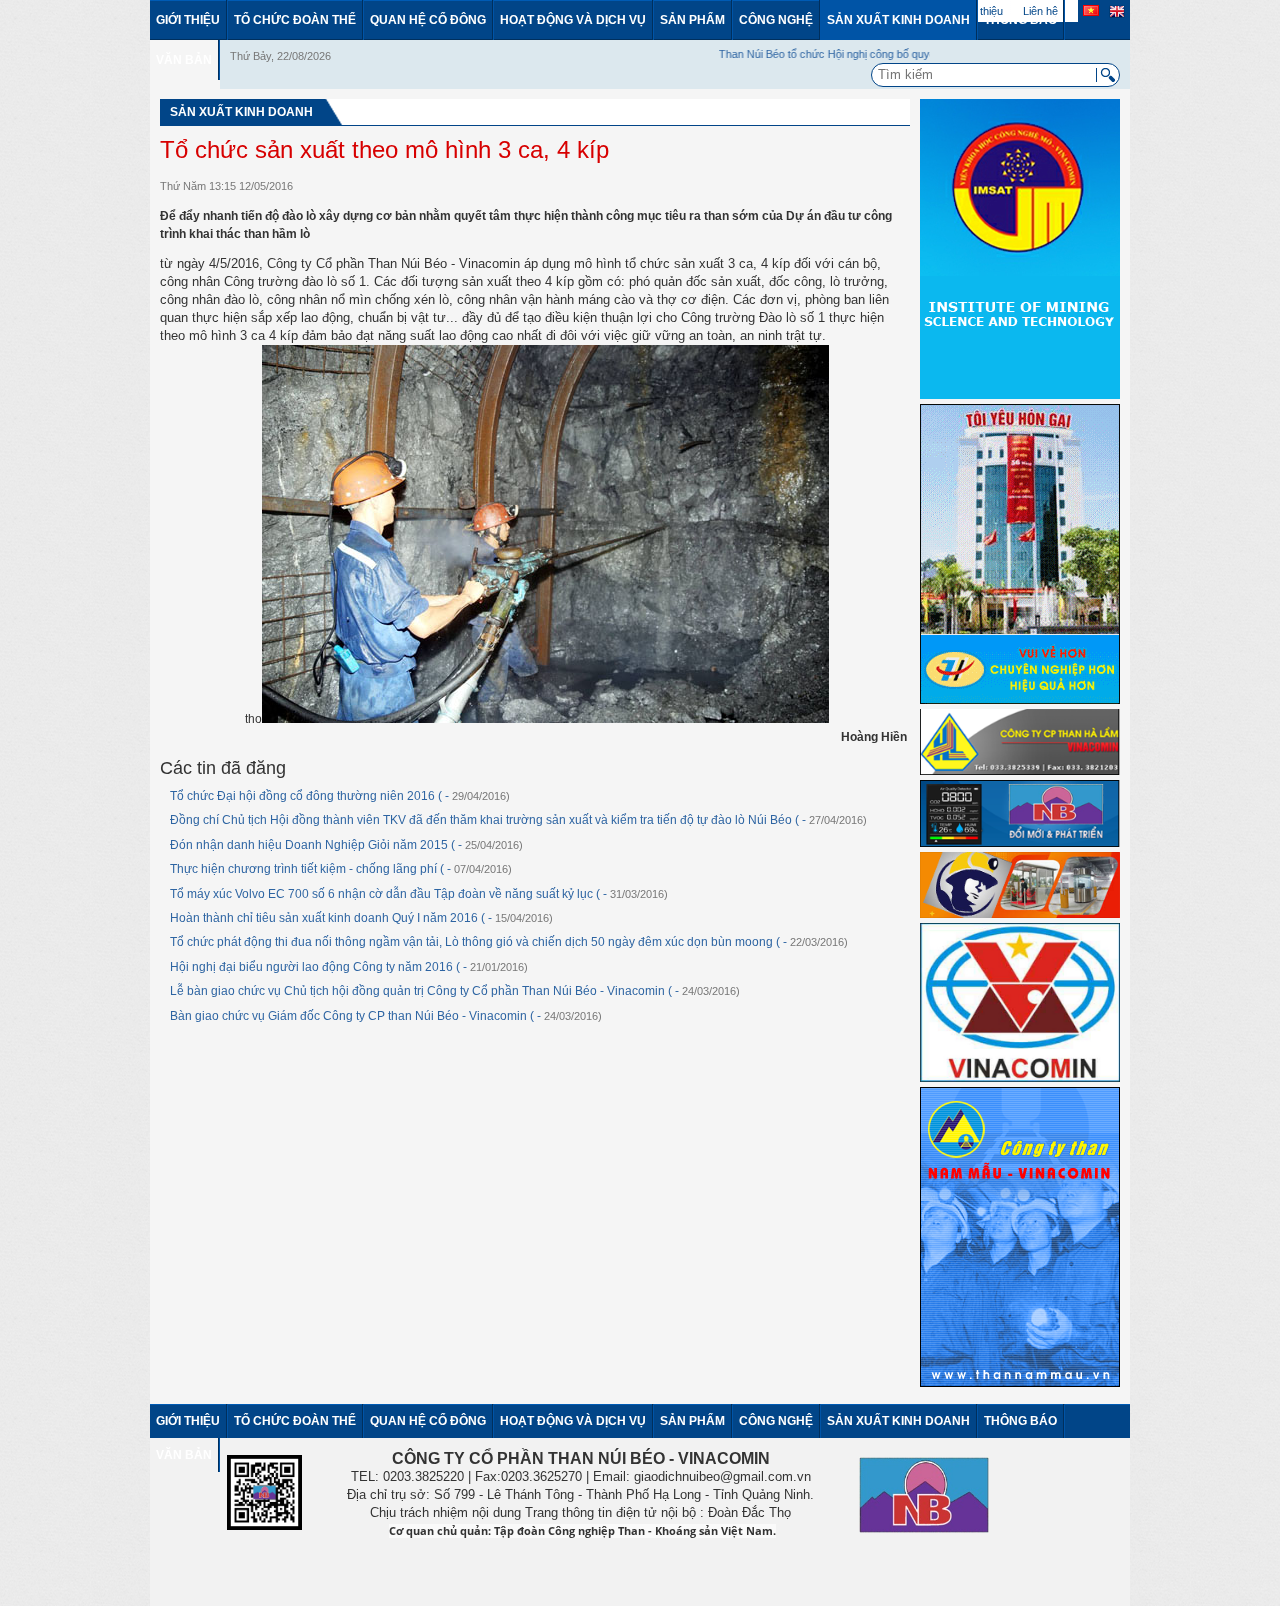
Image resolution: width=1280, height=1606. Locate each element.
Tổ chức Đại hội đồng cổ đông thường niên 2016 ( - (340, 796)
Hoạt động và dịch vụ (573, 20)
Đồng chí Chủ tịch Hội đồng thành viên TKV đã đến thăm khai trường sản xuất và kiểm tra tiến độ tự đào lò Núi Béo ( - (518, 820)
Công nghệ (776, 20)
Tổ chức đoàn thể (295, 20)
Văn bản (184, 60)
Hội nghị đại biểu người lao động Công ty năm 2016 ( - (349, 967)
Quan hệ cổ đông (428, 20)
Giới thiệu (188, 20)
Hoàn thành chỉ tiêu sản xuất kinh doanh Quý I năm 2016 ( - (361, 918)
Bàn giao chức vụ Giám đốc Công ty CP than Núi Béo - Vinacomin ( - (386, 1016)
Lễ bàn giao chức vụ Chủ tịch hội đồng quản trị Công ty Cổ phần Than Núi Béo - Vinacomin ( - (455, 991)
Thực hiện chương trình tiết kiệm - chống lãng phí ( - (341, 869)
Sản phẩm (692, 20)
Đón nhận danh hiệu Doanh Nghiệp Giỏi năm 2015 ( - (346, 845)
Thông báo (1020, 20)
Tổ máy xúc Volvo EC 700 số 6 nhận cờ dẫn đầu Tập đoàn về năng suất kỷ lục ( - (419, 894)
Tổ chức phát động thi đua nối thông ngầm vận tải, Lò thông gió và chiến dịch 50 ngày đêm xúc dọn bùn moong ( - (509, 942)
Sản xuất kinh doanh (898, 20)
